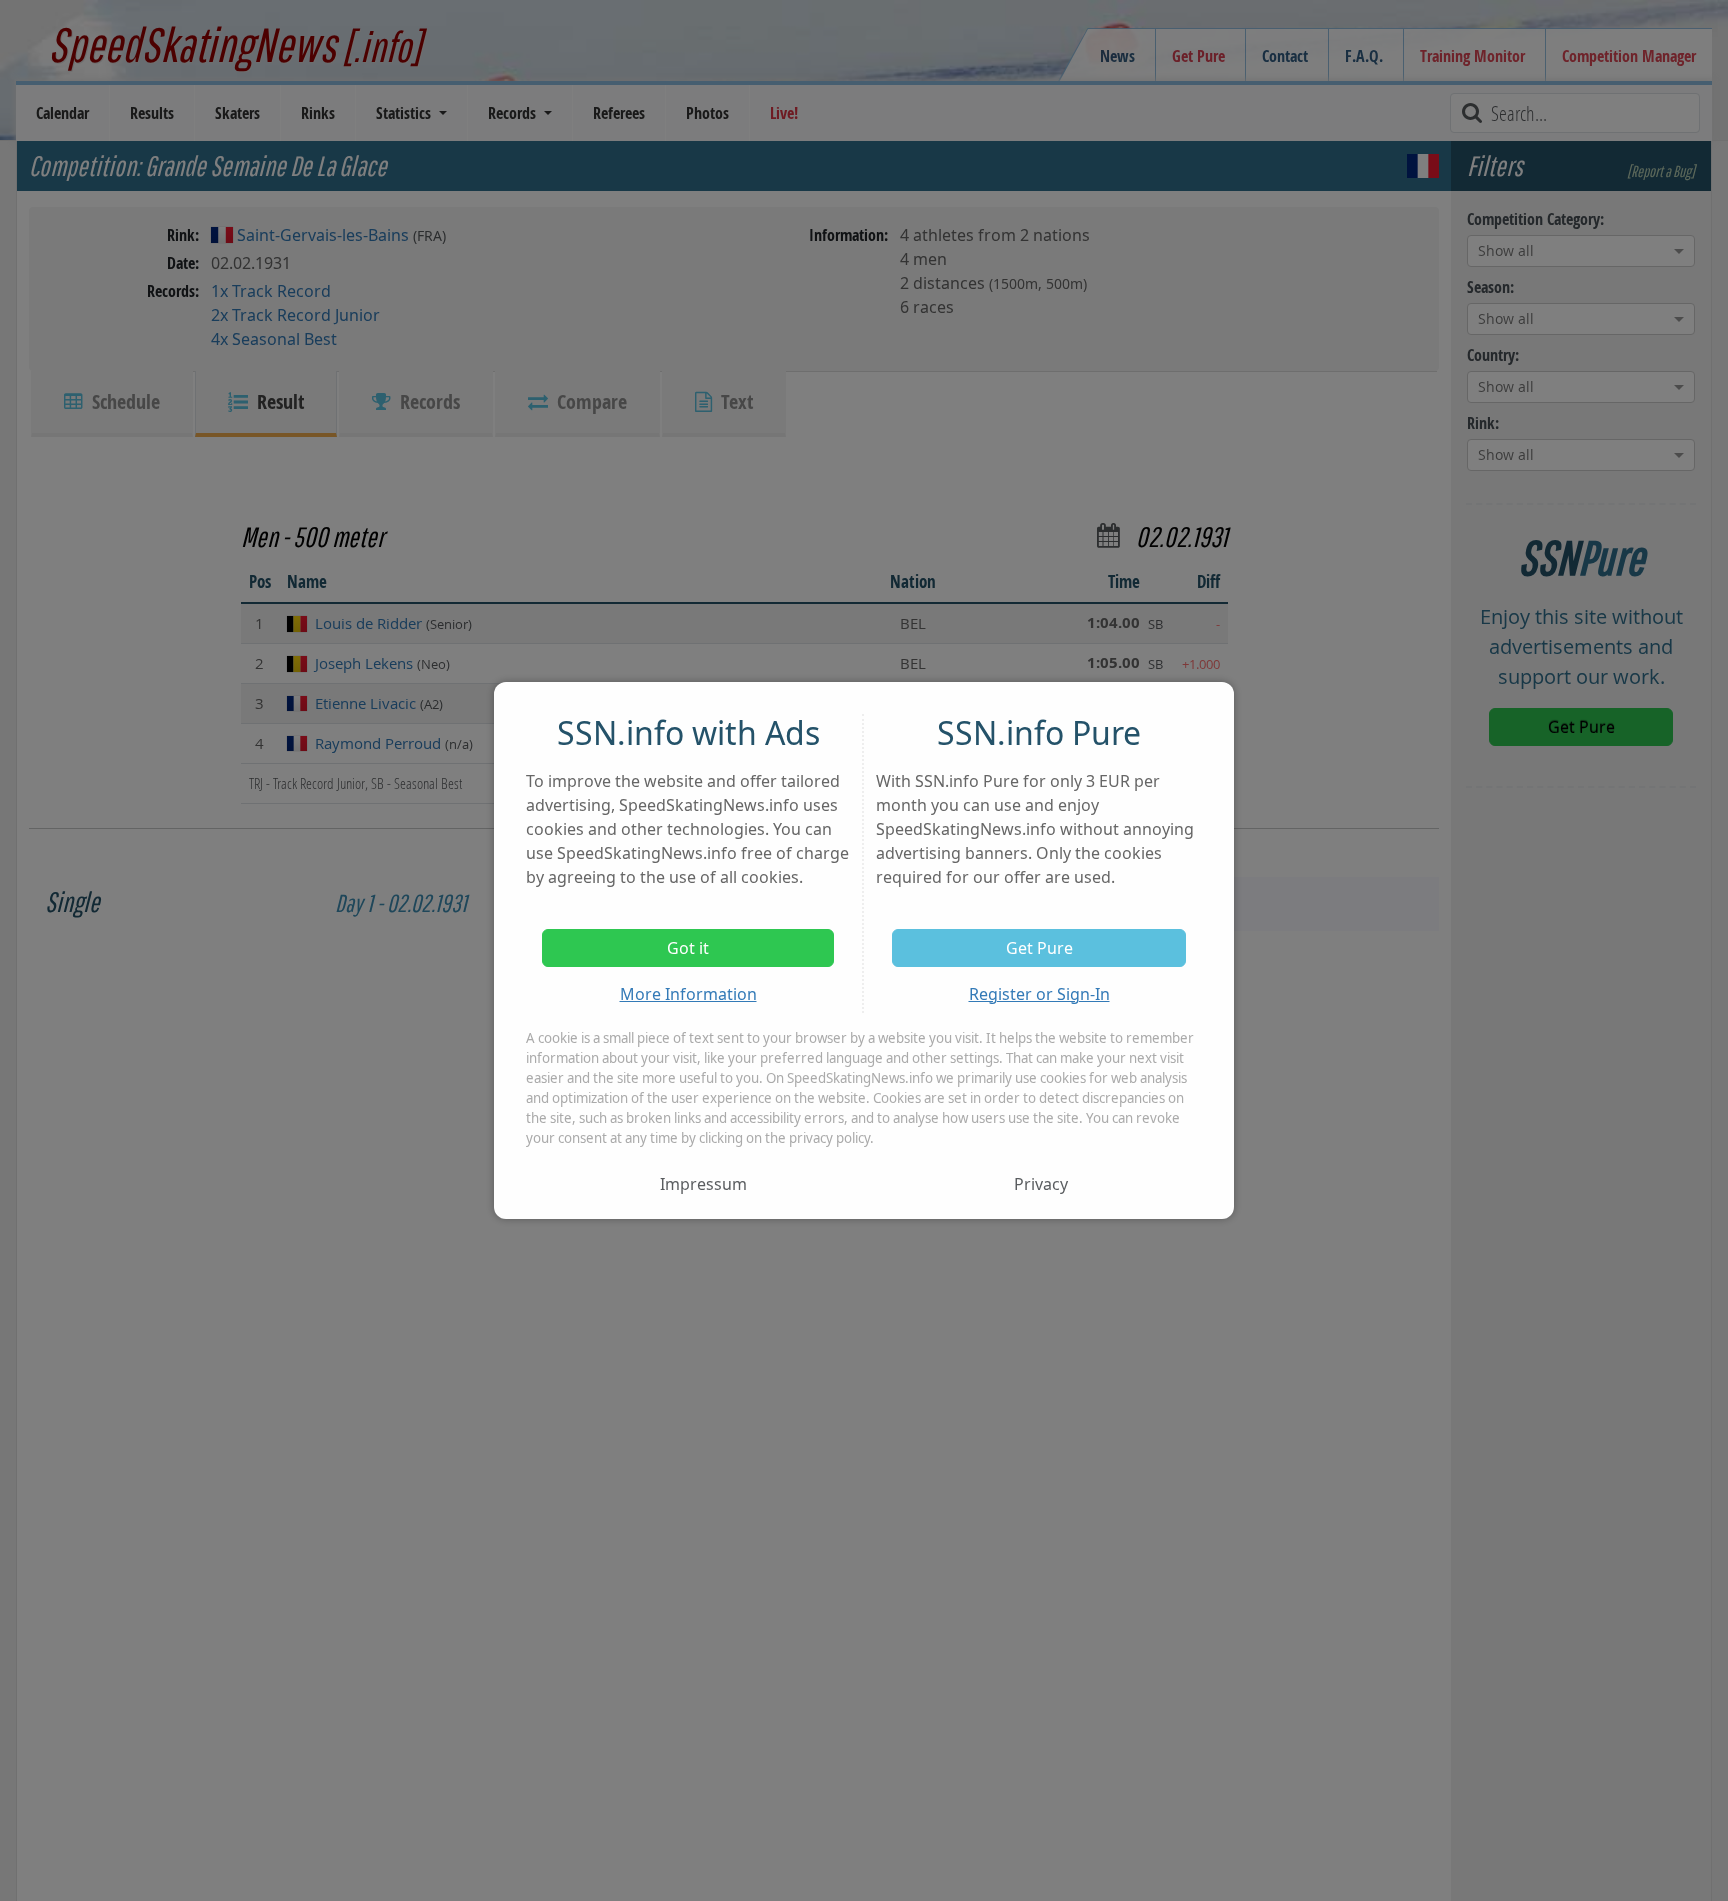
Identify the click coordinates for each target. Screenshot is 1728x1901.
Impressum (703, 1184)
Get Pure (1039, 948)
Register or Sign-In (1039, 994)
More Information (688, 994)
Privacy (1041, 1184)
